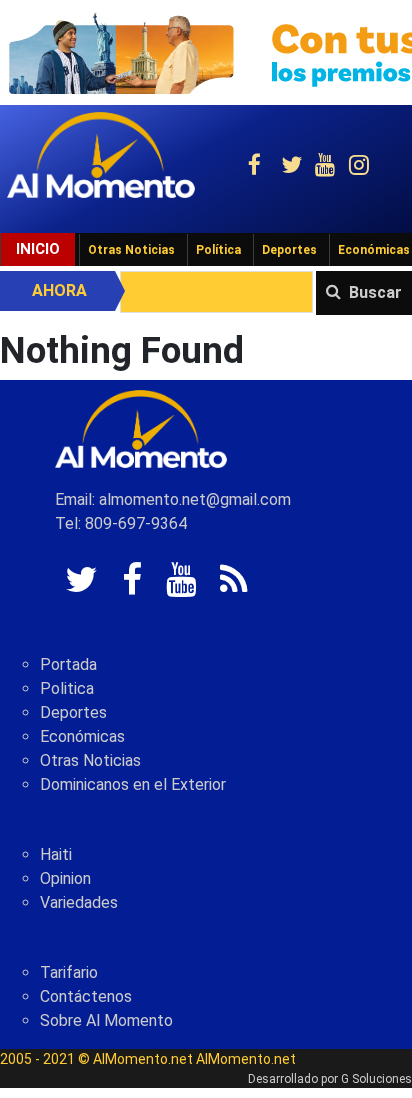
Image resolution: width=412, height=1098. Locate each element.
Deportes (289, 250)
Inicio (38, 249)
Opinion (65, 878)
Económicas (82, 736)
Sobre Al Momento (106, 1020)
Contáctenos (86, 996)
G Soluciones (376, 1079)
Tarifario (69, 972)
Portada (68, 664)
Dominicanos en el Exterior (133, 784)
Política (218, 250)
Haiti (56, 854)
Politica (67, 688)
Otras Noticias (131, 250)
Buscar (375, 292)
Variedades (79, 902)
